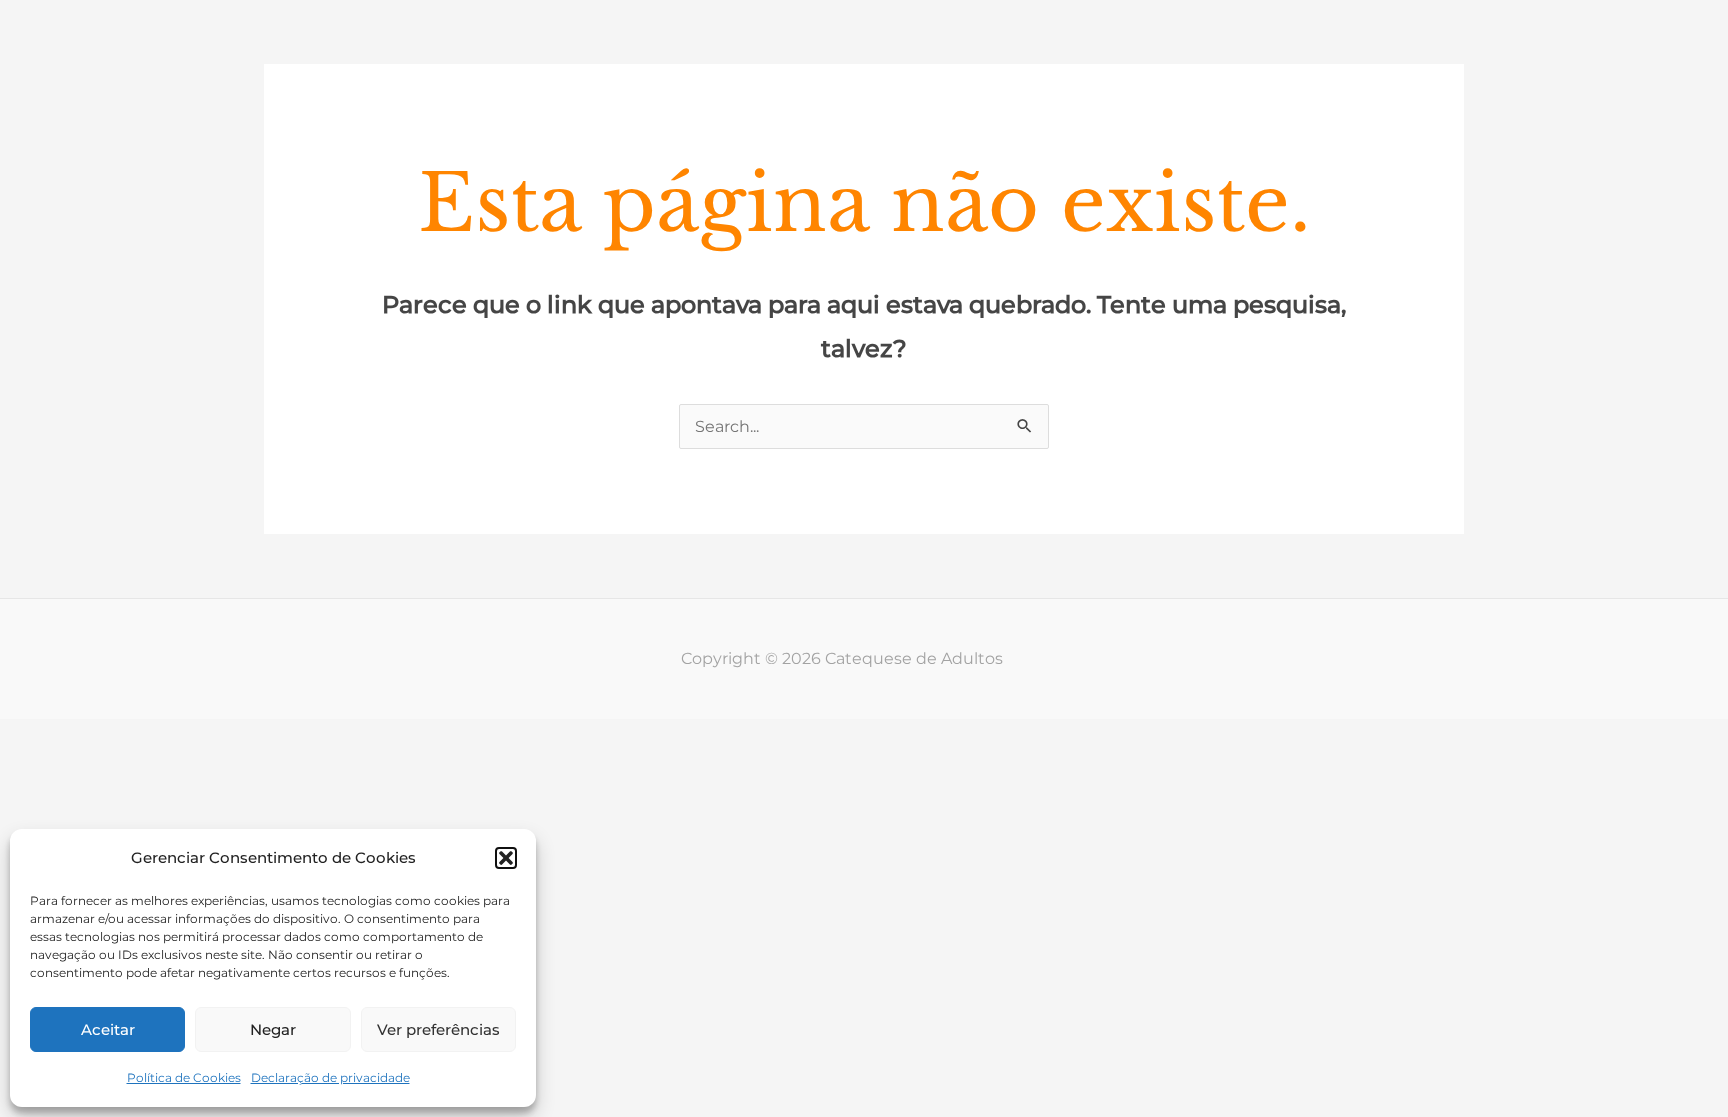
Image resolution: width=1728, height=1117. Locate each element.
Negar (273, 1029)
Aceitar (108, 1029)
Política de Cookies (184, 1077)
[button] (506, 858)
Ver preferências (438, 1029)
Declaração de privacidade (330, 1077)
